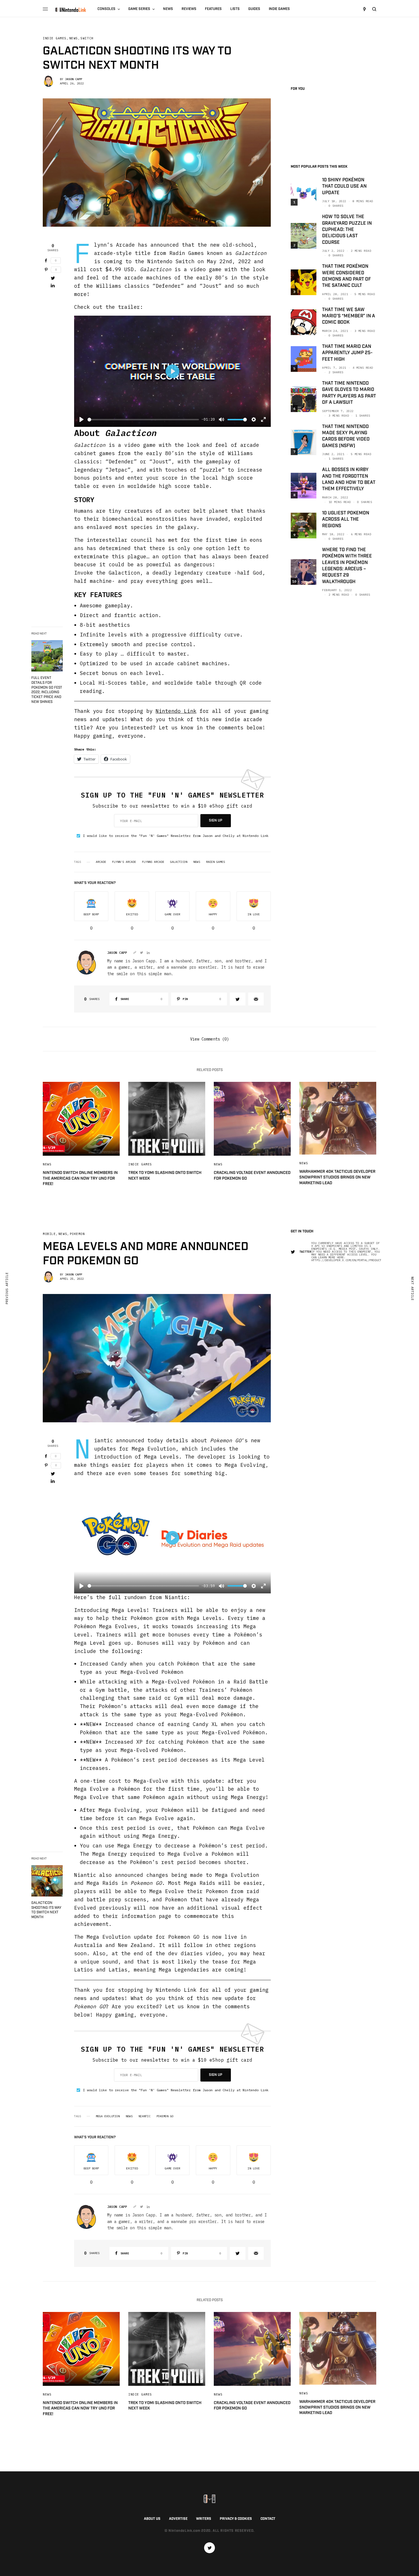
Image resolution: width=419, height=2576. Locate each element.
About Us (152, 2519)
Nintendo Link (176, 711)
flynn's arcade (124, 862)
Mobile (49, 1234)
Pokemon (77, 1234)
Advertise (178, 2519)
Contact (268, 2519)
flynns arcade (153, 862)
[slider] (143, 420)
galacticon (179, 862)
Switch (87, 38)
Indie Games (55, 38)
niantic (145, 2116)
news (197, 862)
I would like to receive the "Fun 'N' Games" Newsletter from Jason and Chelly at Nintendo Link (176, 836)
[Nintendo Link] (71, 10)
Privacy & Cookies (236, 2519)
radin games (215, 862)
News (74, 38)
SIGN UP (216, 821)
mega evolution (108, 2116)
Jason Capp (74, 79)
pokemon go (165, 2116)
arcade (101, 862)
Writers (204, 2519)
